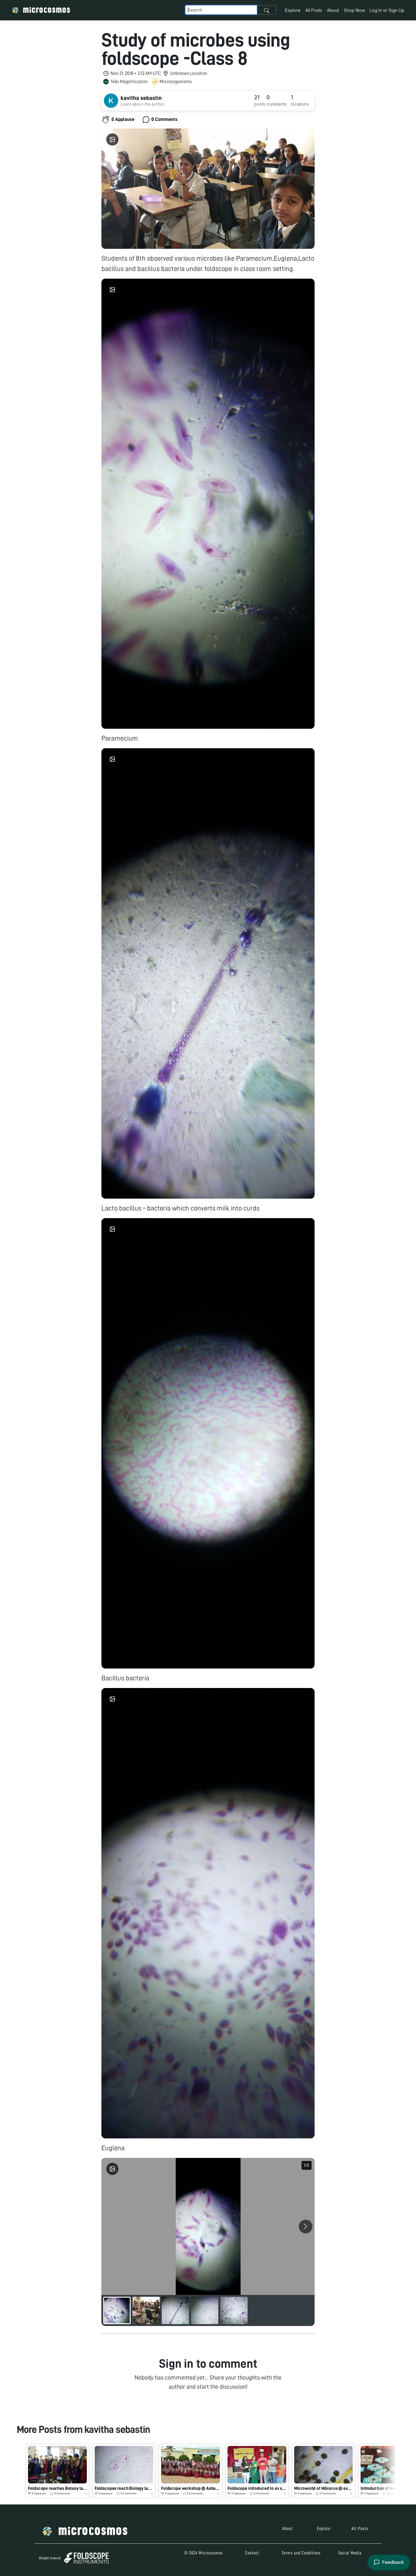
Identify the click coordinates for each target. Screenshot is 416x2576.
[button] (58, 2471)
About (333, 10)
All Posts (314, 10)
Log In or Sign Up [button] (387, 10)
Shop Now (354, 10)
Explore (293, 10)
